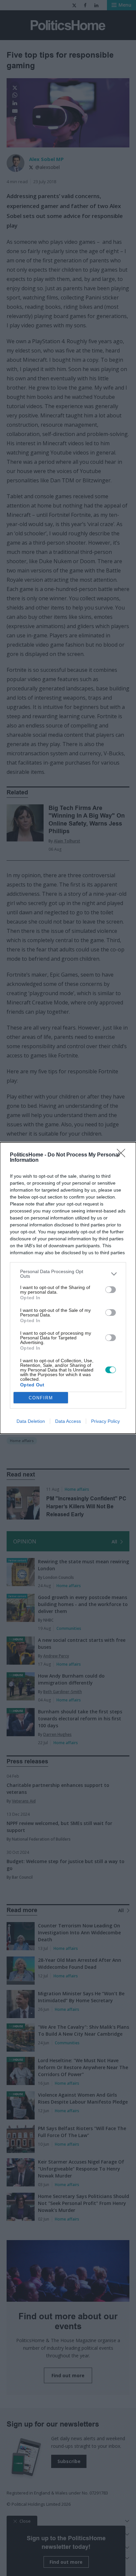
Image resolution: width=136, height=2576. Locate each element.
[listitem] (68, 1274)
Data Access (68, 1421)
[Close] (123, 1155)
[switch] (111, 1290)
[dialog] (68, 1288)
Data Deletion (31, 1421)
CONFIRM (41, 1398)
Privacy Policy (105, 1421)
